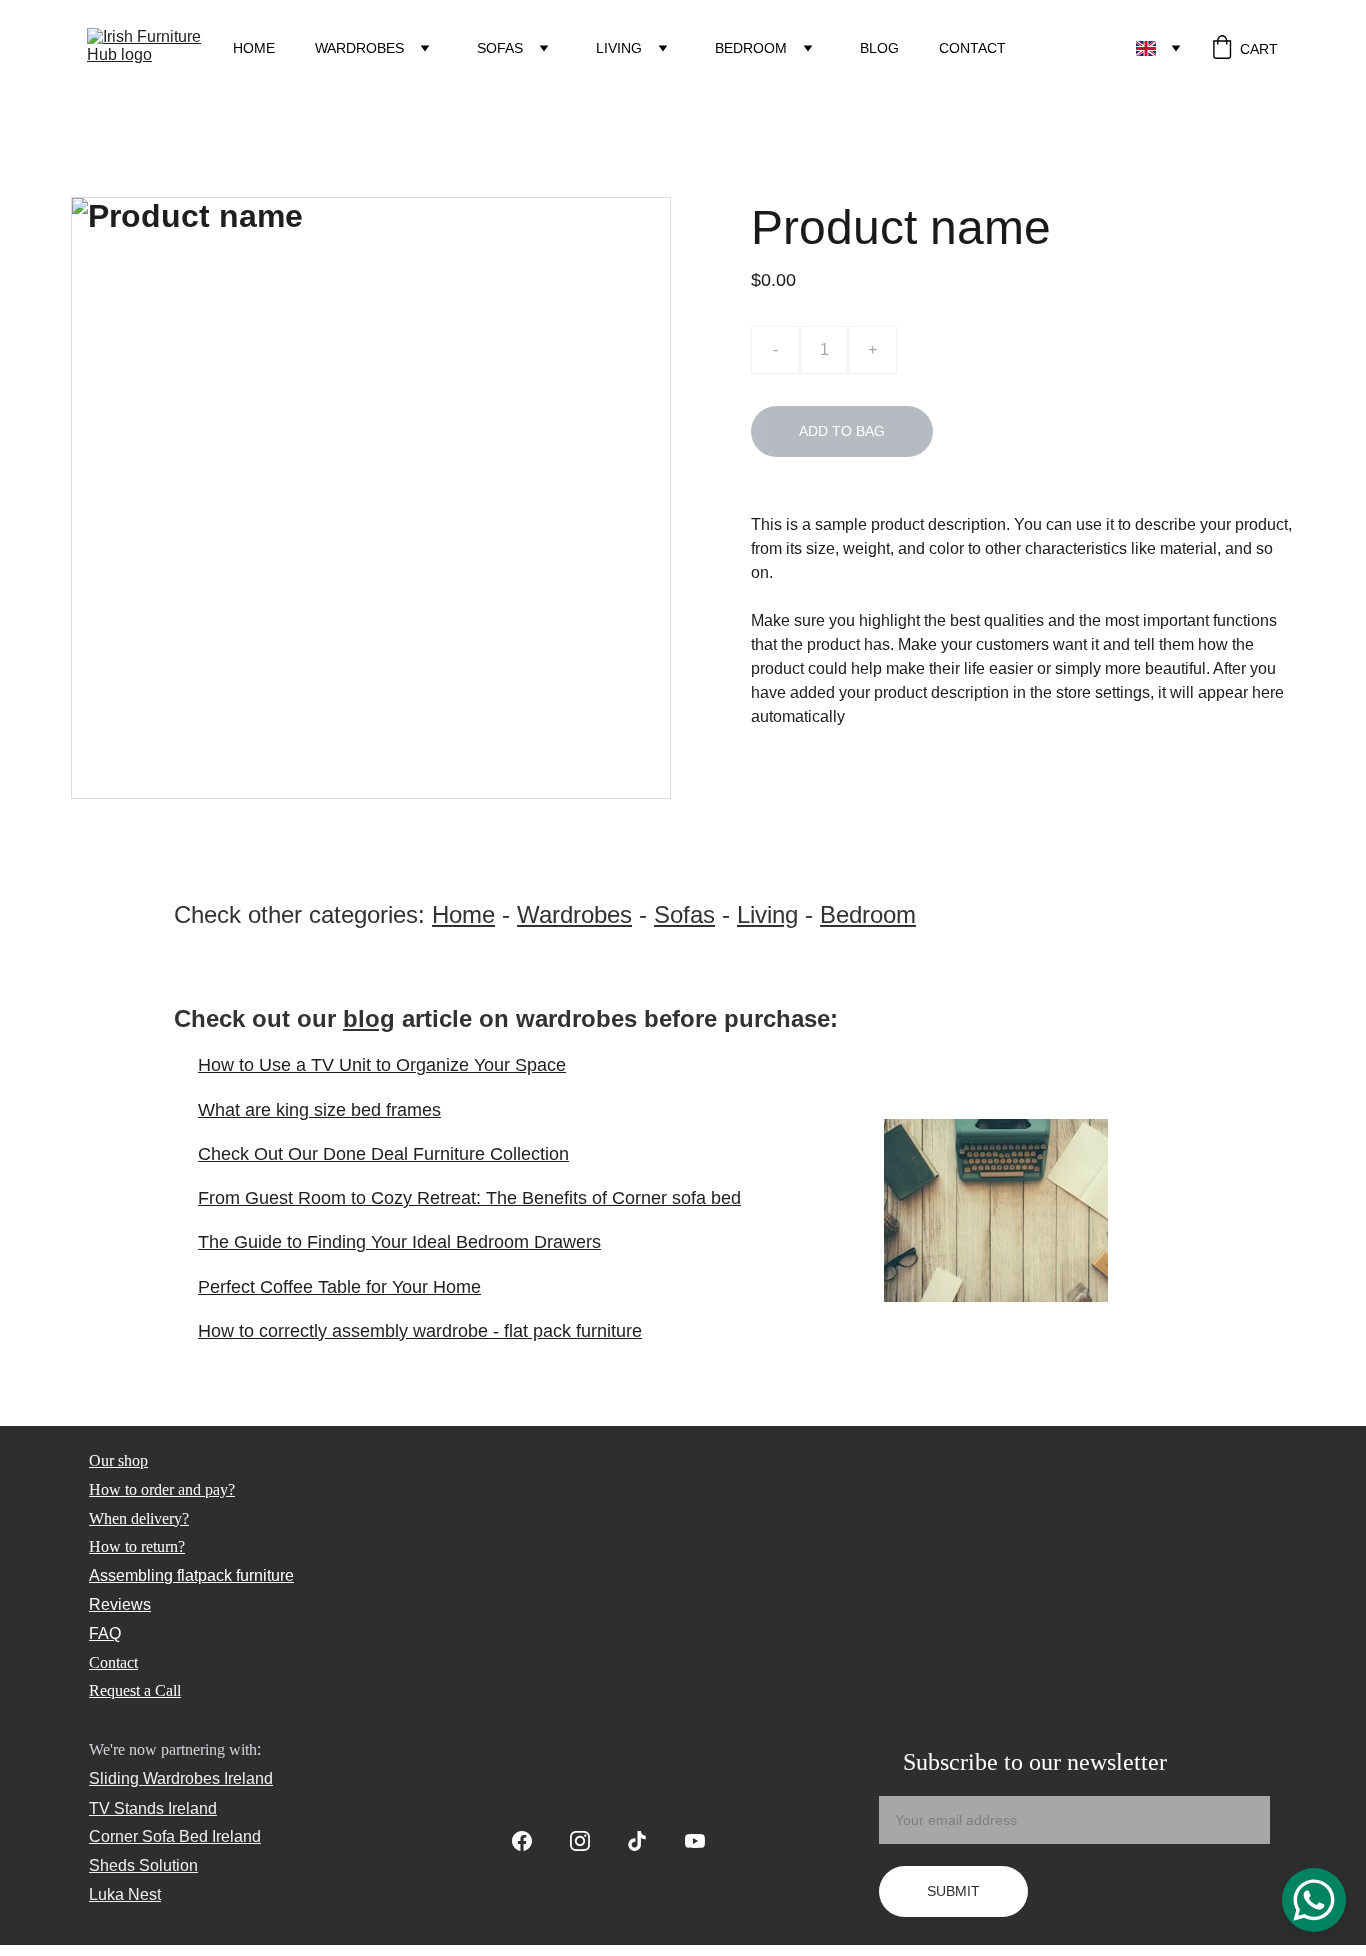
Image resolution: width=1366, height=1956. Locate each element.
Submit (953, 1891)
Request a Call (135, 1690)
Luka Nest (125, 1894)
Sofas (500, 48)
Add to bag (842, 431)
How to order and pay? (162, 1489)
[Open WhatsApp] (1314, 1900)
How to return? (137, 1546)
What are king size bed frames (319, 1110)
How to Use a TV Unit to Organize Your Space (382, 1065)
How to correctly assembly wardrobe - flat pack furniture (420, 1331)
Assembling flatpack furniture (191, 1575)
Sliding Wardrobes (154, 1778)
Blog (879, 48)
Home (254, 48)
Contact (972, 48)
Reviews (120, 1604)
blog (369, 1018)
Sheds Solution (143, 1865)
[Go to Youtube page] (695, 1841)
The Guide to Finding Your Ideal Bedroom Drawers (399, 1242)
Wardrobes (359, 48)
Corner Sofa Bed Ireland (175, 1836)
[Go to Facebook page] (532, 1841)
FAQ (105, 1633)
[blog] (996, 1210)
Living (619, 48)
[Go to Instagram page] (590, 1841)
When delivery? (139, 1518)
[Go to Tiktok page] (647, 1841)
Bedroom (751, 48)
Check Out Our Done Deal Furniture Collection (383, 1154)
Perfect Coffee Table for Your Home (339, 1287)
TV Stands (126, 1808)
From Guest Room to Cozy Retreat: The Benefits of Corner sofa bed (469, 1198)
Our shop (118, 1460)
